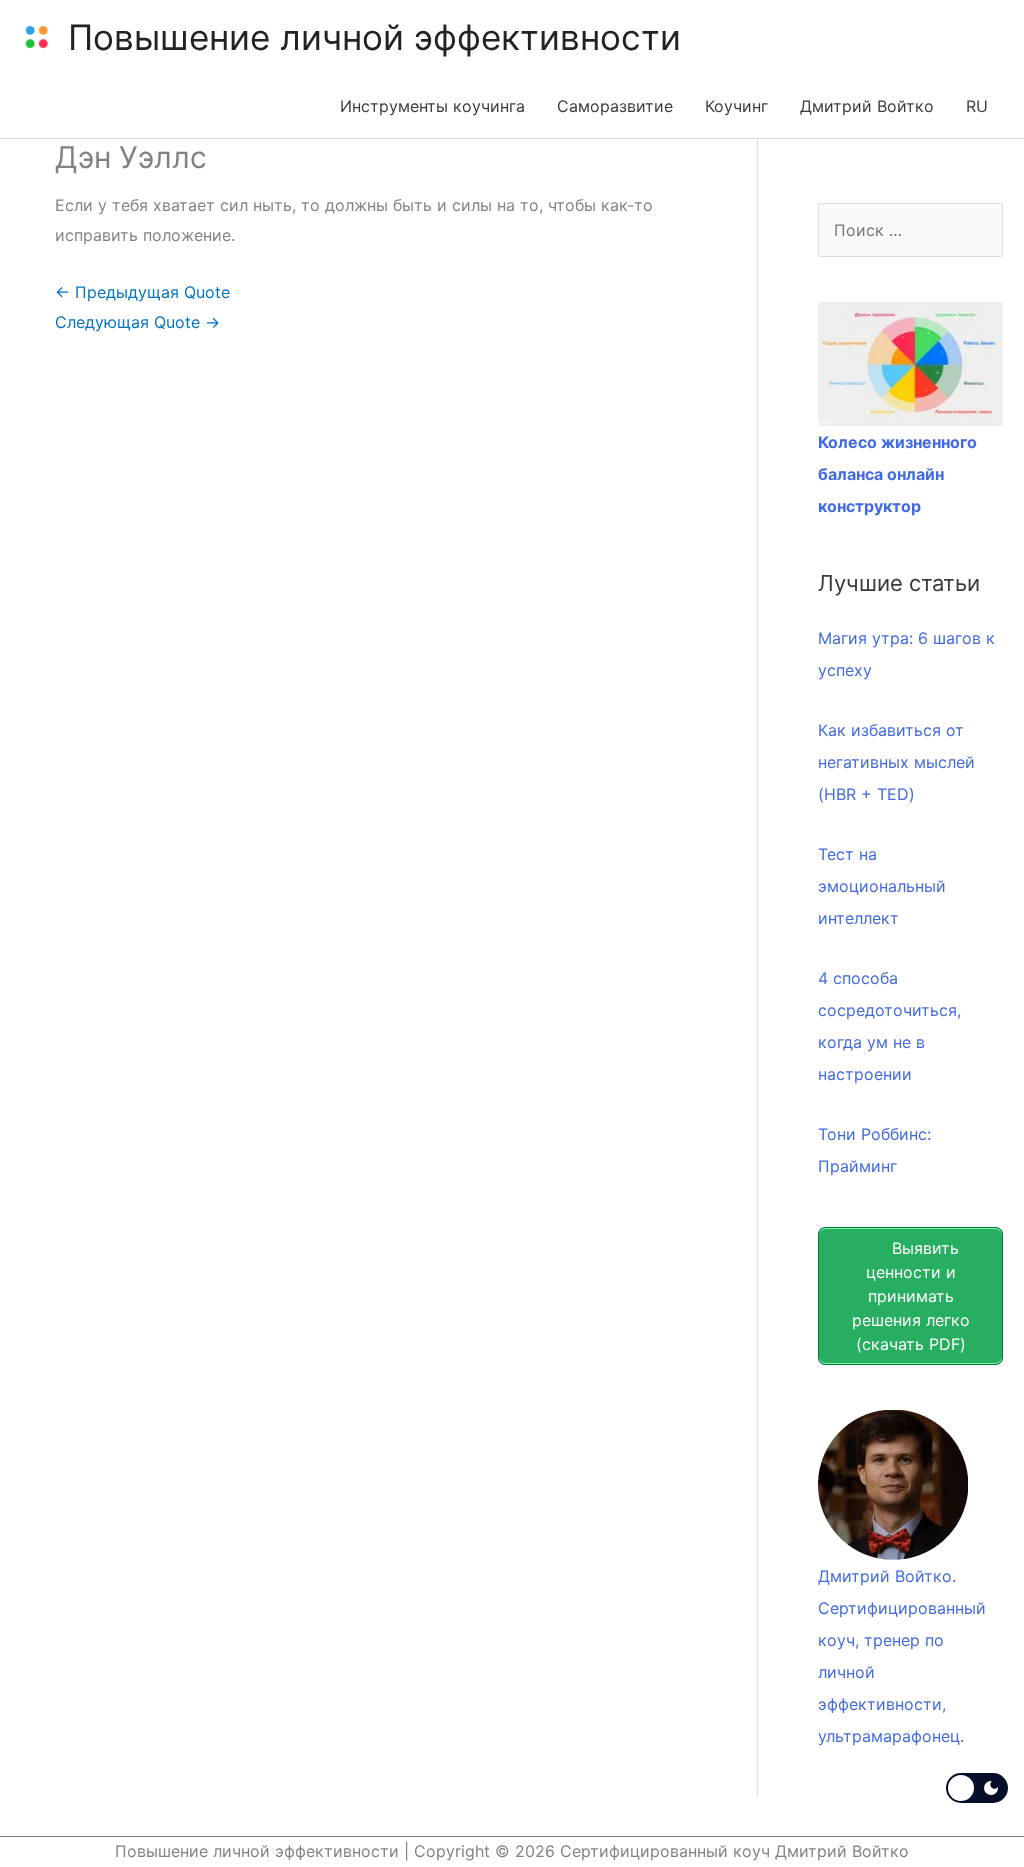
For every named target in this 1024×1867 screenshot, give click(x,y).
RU (977, 106)
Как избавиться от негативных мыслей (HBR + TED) (896, 762)
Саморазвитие (615, 106)
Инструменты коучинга (432, 106)
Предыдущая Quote (142, 292)
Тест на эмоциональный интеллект (882, 886)
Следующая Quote (137, 322)
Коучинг (736, 106)
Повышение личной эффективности (374, 37)
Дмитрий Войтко (867, 106)
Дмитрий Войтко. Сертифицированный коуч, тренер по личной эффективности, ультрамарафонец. (902, 1656)
